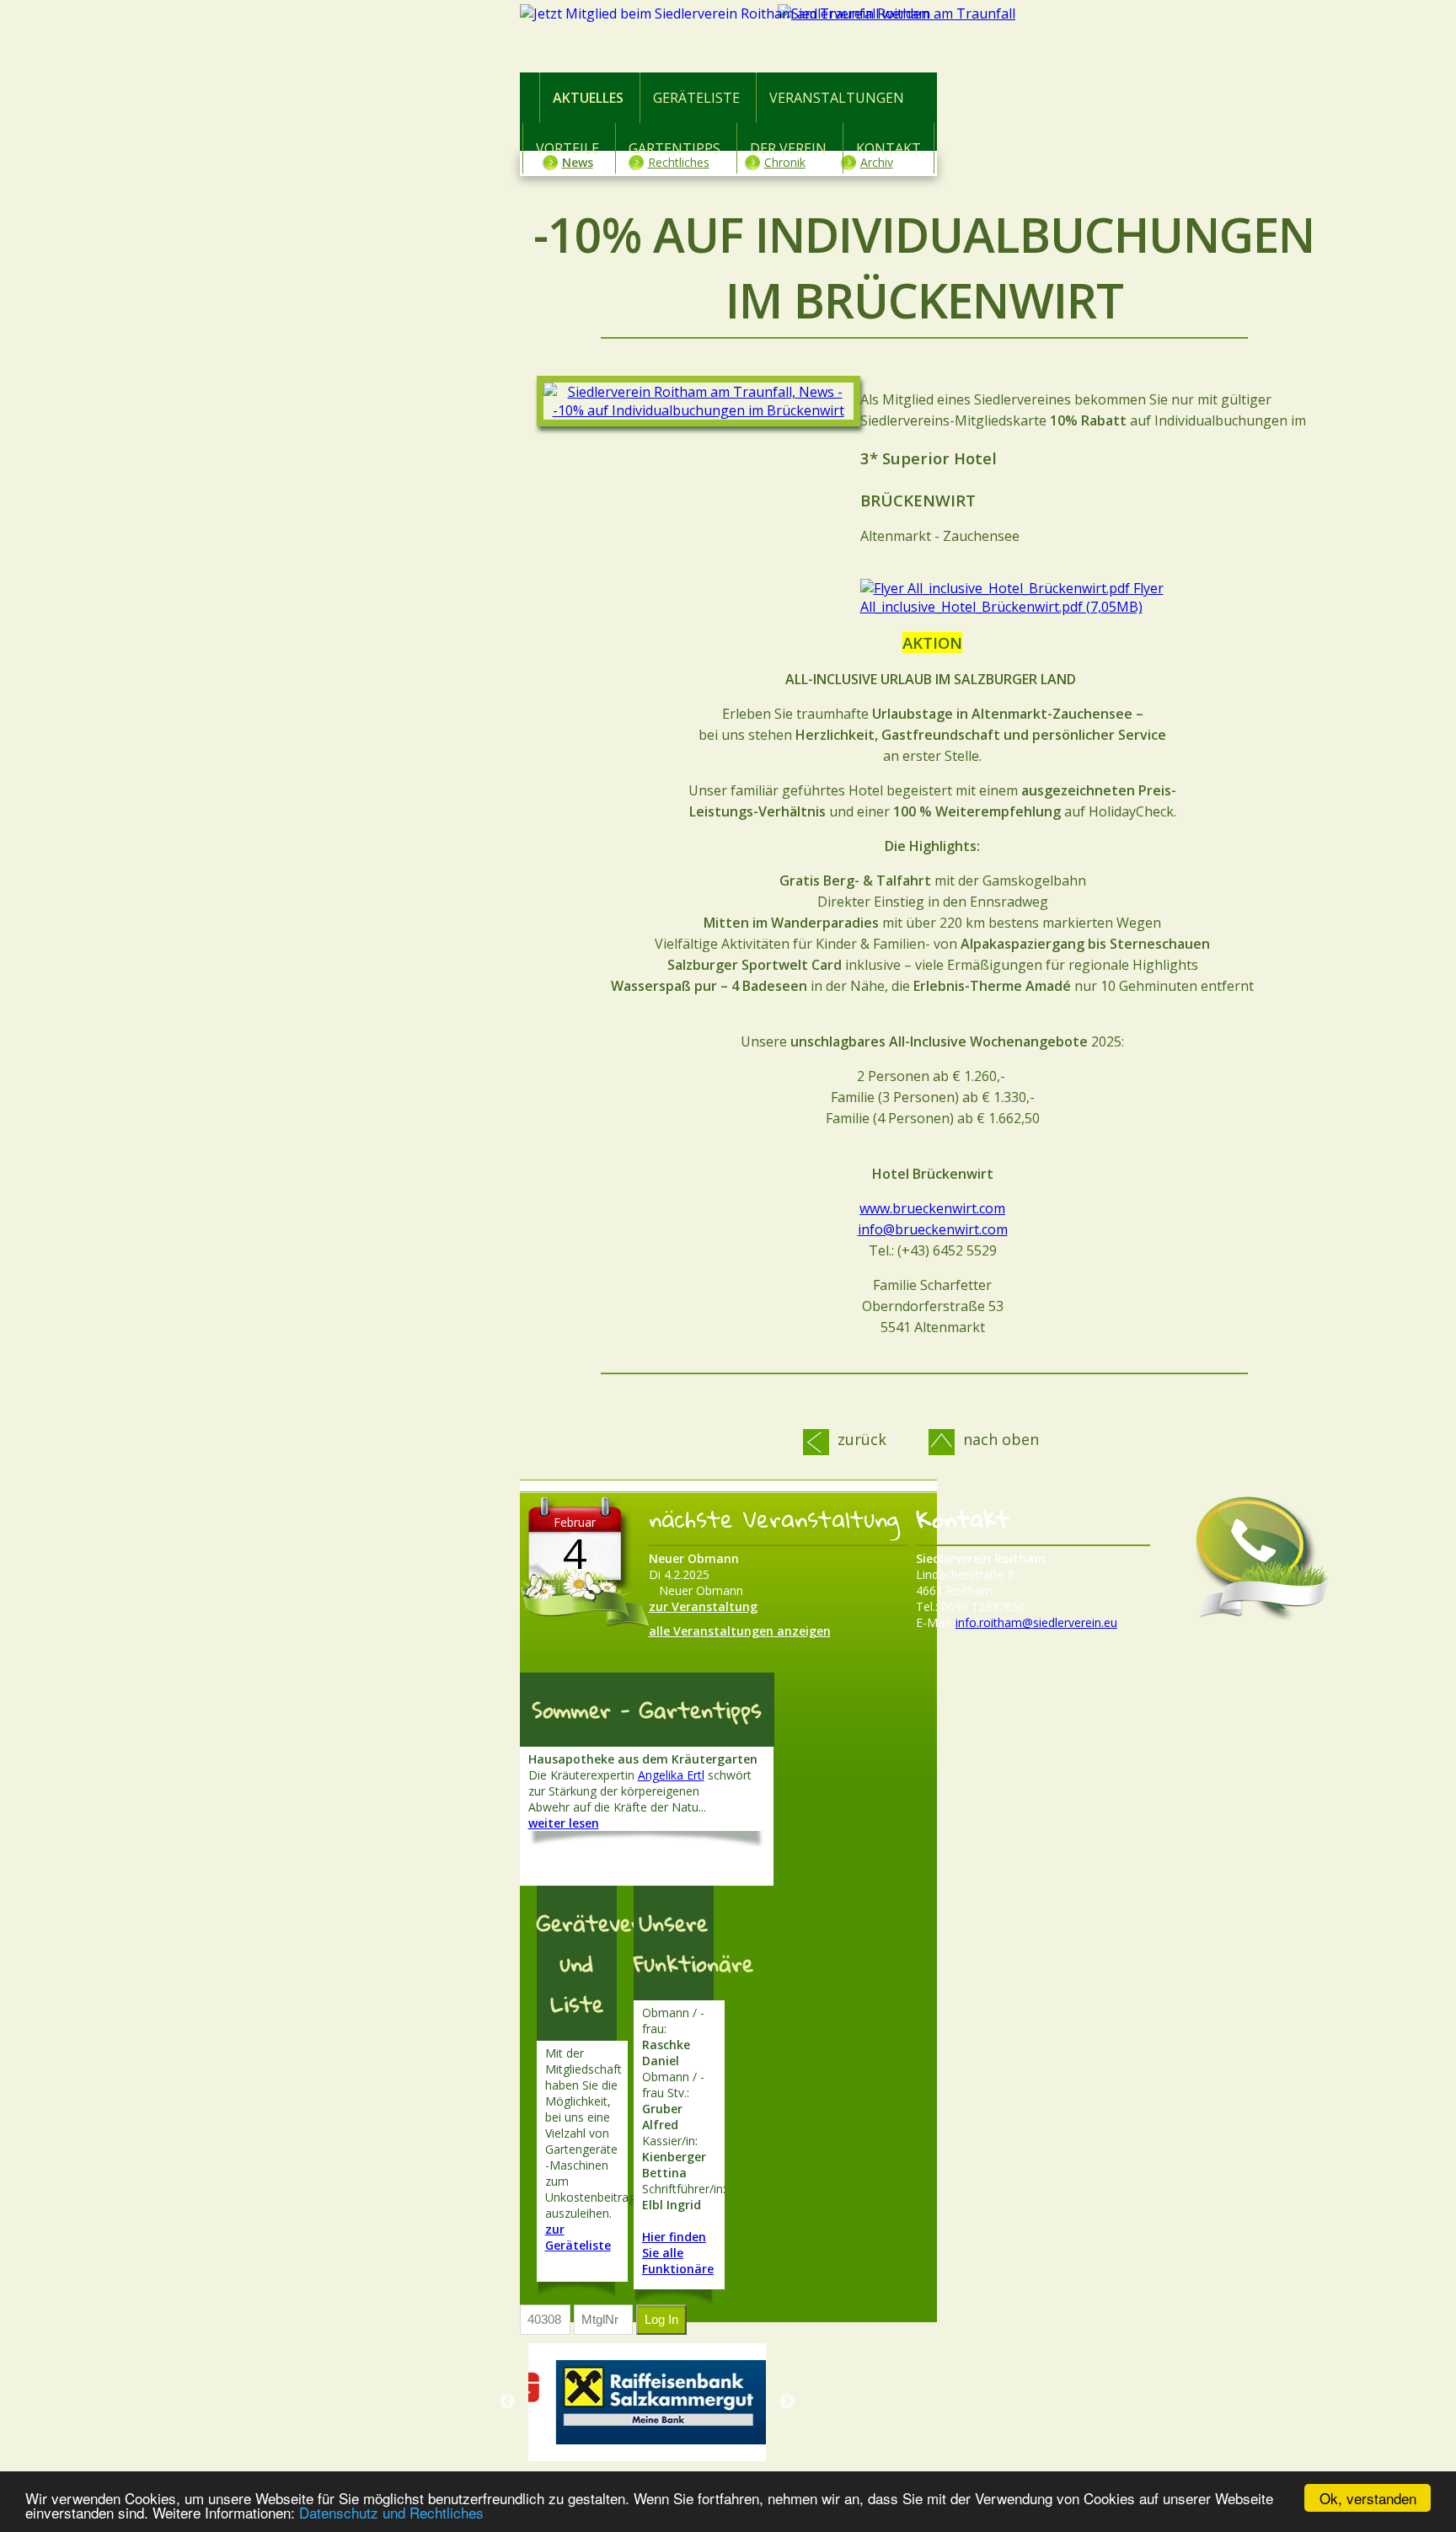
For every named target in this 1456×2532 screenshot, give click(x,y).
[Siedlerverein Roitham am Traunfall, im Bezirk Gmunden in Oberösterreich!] (924, 40)
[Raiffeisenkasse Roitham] (656, 2402)
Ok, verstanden (1368, 2498)
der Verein (788, 148)
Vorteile (567, 148)
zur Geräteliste (578, 2237)
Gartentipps (674, 148)
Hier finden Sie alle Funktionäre (678, 2253)
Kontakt (889, 148)
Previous (507, 2402)
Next (787, 2402)
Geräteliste (696, 98)
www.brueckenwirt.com (932, 1208)
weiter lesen (564, 1823)
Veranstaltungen (837, 98)
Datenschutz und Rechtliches (391, 2512)
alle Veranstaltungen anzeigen (740, 1631)
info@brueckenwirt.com (933, 1229)
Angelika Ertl (671, 1775)
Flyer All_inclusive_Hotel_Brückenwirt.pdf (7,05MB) (1012, 597)
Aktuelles (588, 98)
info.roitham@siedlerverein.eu (1036, 1622)
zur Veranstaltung (703, 1606)
